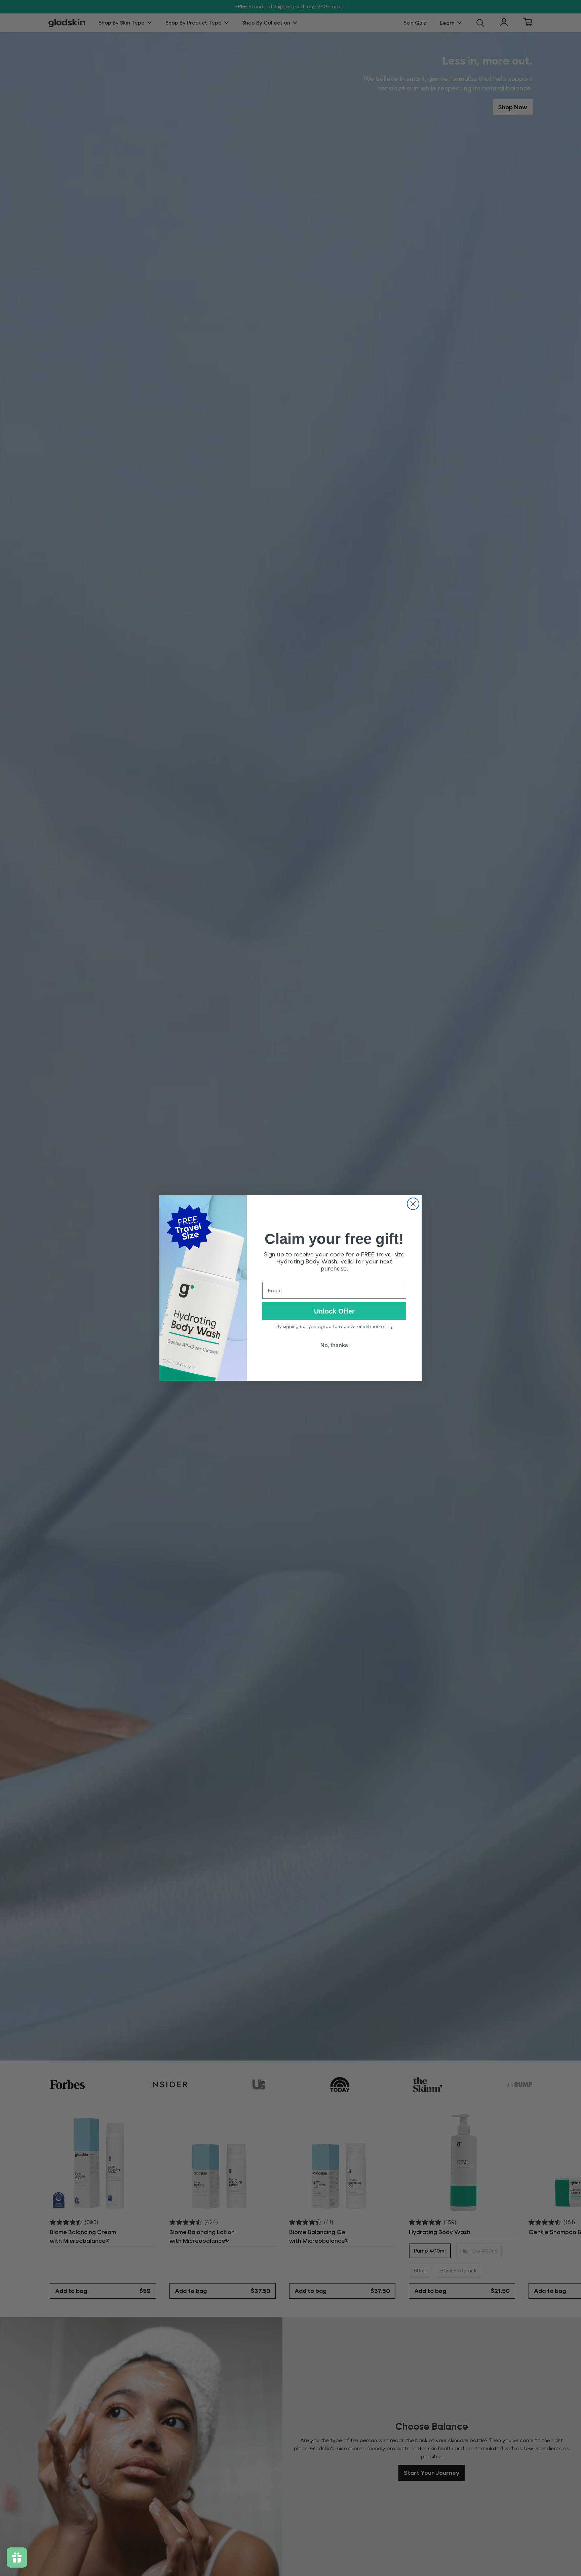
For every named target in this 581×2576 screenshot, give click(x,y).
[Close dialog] (413, 1204)
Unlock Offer (334, 1311)
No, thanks (334, 1345)
